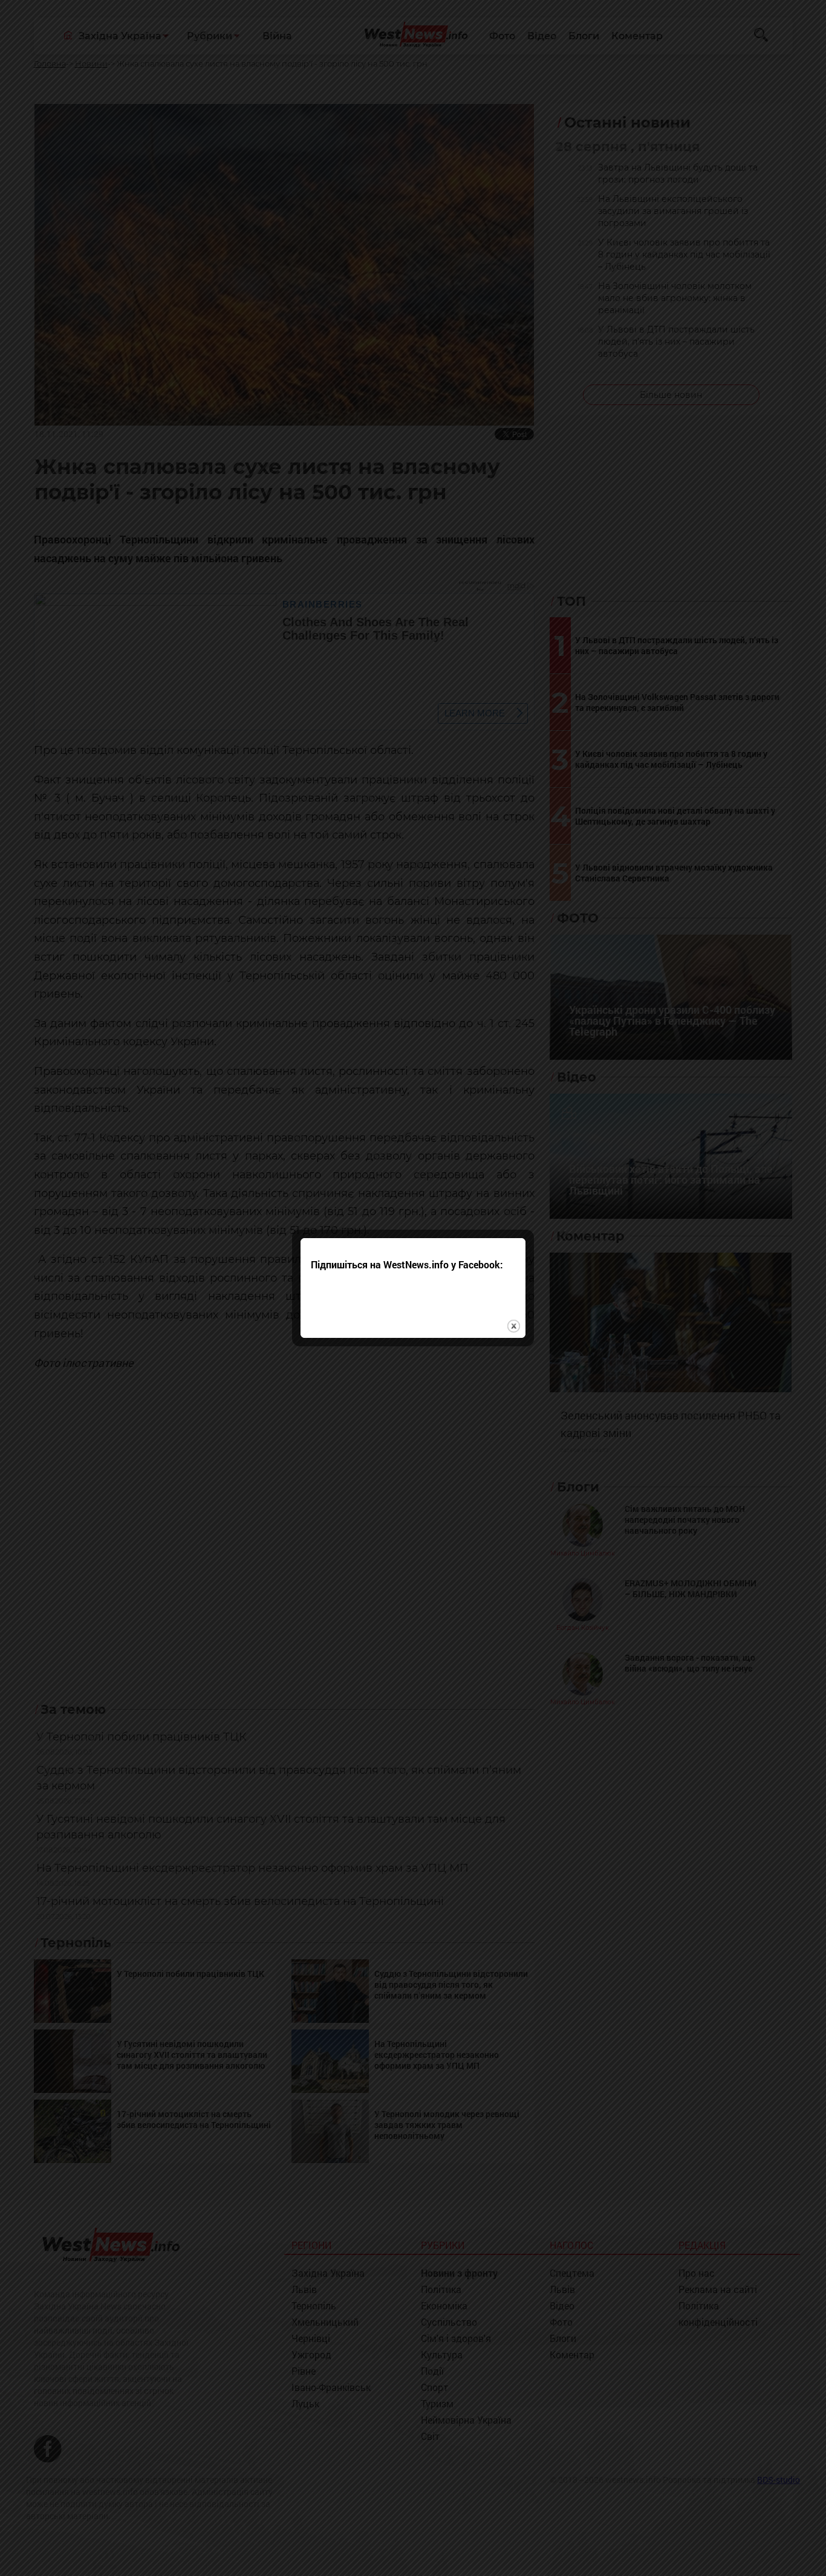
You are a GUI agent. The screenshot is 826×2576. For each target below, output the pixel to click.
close (514, 1326)
